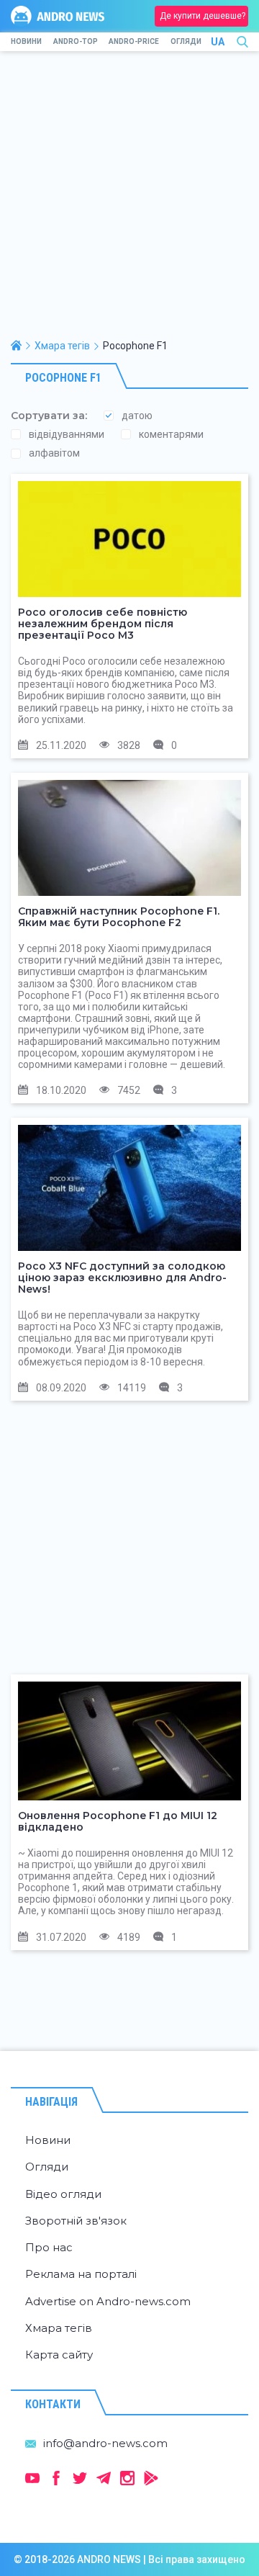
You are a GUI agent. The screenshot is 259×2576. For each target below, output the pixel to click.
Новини (26, 41)
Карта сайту (59, 2355)
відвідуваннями (67, 434)
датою (137, 416)
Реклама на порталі (81, 2274)
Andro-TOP (76, 41)
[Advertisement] (129, 202)
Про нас (49, 2247)
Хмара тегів (59, 2328)
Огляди (186, 41)
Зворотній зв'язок (76, 2221)
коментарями (171, 434)
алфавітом (54, 453)
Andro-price (134, 41)
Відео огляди (63, 2194)
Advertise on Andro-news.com (108, 2301)
